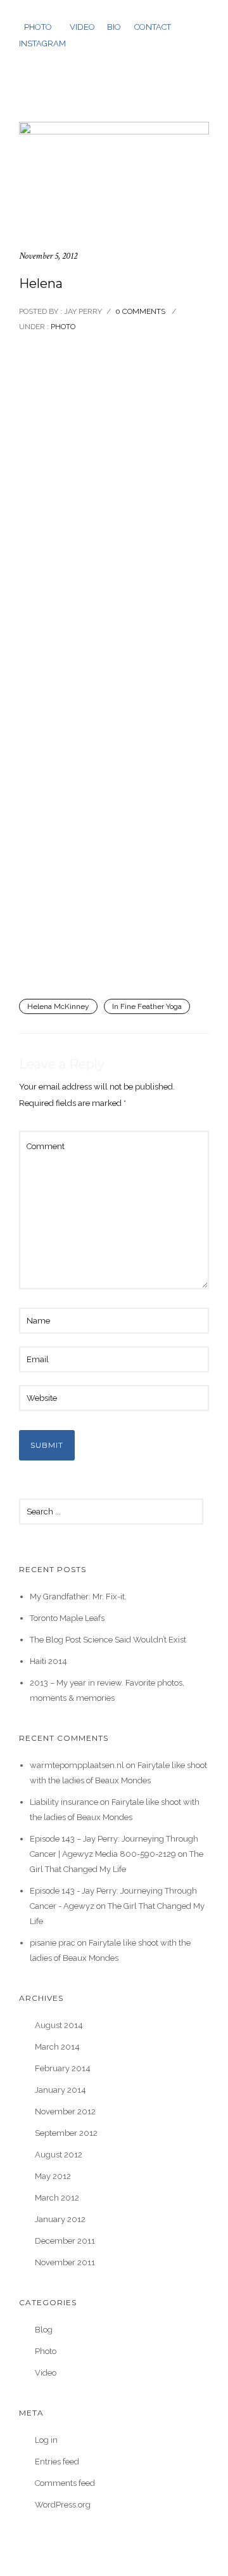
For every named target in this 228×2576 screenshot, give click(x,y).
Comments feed (65, 2483)
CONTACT (153, 27)
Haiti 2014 (48, 1661)
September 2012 (66, 2133)
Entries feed (57, 2462)
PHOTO (38, 27)
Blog (44, 2330)
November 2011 (65, 2262)
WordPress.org (63, 2505)
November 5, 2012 (48, 256)
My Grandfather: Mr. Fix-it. (78, 1597)
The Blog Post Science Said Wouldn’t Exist (108, 1640)
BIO (114, 27)
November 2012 (65, 2111)
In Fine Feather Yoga (147, 1006)
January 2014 (60, 2090)
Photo (62, 327)
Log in (46, 2440)
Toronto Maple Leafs (67, 1618)
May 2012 (53, 2176)
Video (46, 2373)
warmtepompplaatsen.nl (77, 1765)
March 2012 (57, 2198)
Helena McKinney (58, 1006)
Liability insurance (64, 1802)
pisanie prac (53, 1943)
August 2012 (59, 2155)
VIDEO (82, 27)
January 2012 (60, 2219)
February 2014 (63, 2068)
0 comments (140, 311)
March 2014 (57, 2047)
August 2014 (59, 2025)
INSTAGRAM (42, 43)
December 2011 (65, 2241)
